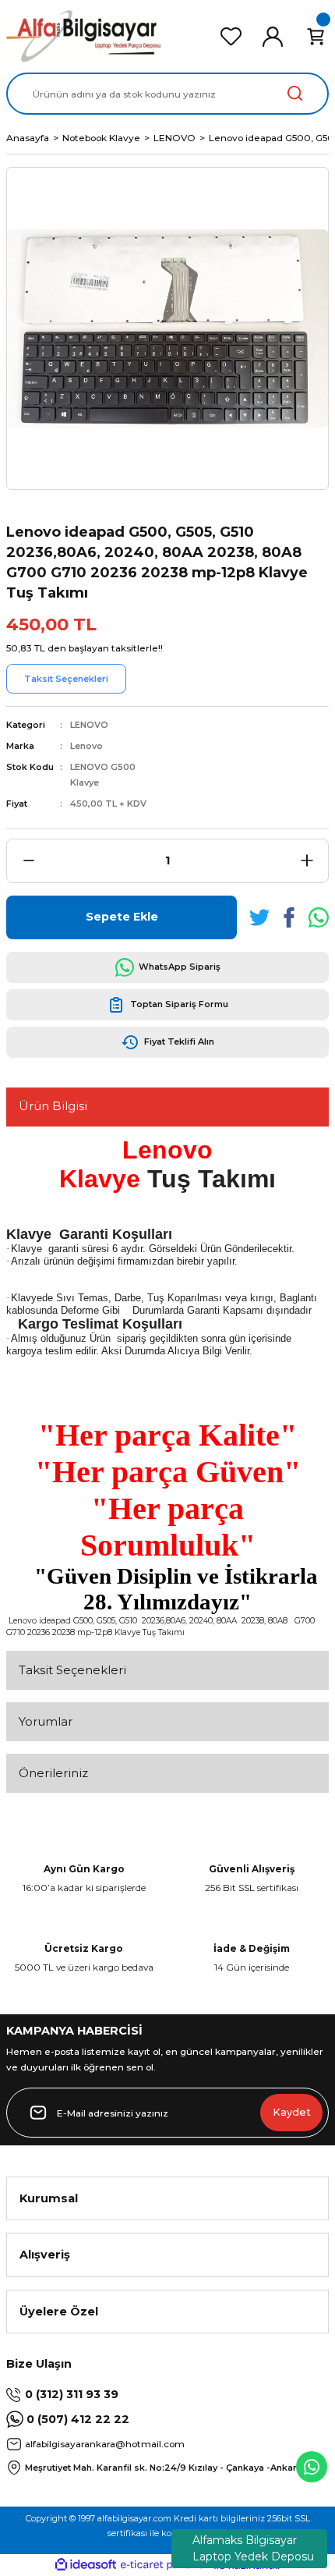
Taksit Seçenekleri (72, 1670)
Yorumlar (46, 1721)
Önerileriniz (53, 1773)
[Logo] (84, 36)
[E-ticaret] (166, 2565)
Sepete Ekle (122, 917)
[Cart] (316, 37)
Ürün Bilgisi (53, 1106)
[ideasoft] (86, 2565)
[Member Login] (273, 37)
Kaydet (292, 2112)
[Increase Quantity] (307, 861)
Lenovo (86, 746)
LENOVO (89, 725)
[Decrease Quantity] (28, 861)
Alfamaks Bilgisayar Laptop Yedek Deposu (253, 2548)
